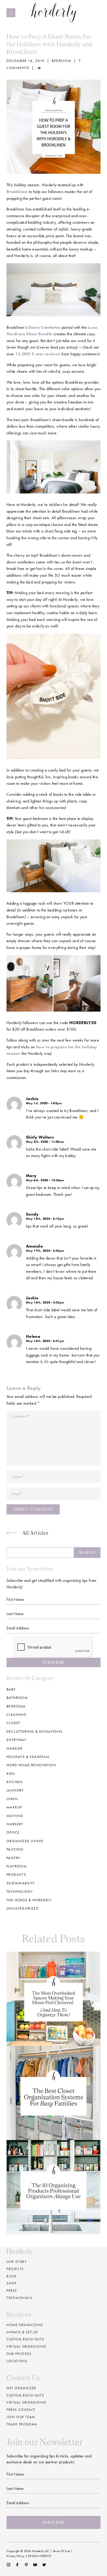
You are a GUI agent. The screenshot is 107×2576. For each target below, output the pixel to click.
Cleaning (16, 1714)
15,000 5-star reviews (38, 354)
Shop (11, 2283)
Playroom (17, 1866)
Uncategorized (23, 1908)
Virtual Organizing (26, 2346)
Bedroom (61, 61)
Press (12, 2291)
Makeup (14, 1807)
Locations (17, 2361)
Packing (15, 1849)
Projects (15, 2269)
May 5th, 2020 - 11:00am (45, 1142)
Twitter (44, 2565)
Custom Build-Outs (25, 2395)
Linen (12, 1799)
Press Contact (21, 2410)
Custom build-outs (25, 2339)
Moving (15, 1816)
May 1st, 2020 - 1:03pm (44, 1103)
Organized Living (25, 1841)
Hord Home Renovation (31, 1765)
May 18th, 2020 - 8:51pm (45, 1341)
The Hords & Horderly (29, 1900)
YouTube (35, 2565)
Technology (20, 1891)
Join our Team (21, 2417)
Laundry (15, 1790)
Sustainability (21, 1883)
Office (13, 1832)
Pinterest (26, 2565)
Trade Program (22, 2424)
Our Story (17, 2262)
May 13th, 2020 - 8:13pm (45, 1219)
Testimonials (19, 2298)
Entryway (16, 1740)
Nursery (15, 1824)
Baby (11, 1689)
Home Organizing (25, 2325)
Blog (11, 2276)
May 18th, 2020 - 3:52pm (45, 1302)
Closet (13, 1723)
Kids (11, 1774)
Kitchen (15, 1782)
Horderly (54, 13)
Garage (15, 1748)
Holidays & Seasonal (28, 1757)
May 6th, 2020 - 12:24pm (45, 1180)
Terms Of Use (61, 2551)
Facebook (17, 2565)
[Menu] (11, 13)
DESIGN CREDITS (39, 2556)
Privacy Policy (15, 2556)
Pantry (13, 1858)
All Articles (35, 1533)
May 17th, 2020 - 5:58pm (45, 1251)
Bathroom (17, 1698)
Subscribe (53, 1662)
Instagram (8, 2565)
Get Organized (21, 2388)
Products (16, 1874)
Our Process (19, 2354)
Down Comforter (44, 327)
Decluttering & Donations (35, 1731)
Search (87, 1552)
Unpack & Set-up (22, 2332)
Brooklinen (17, 192)
